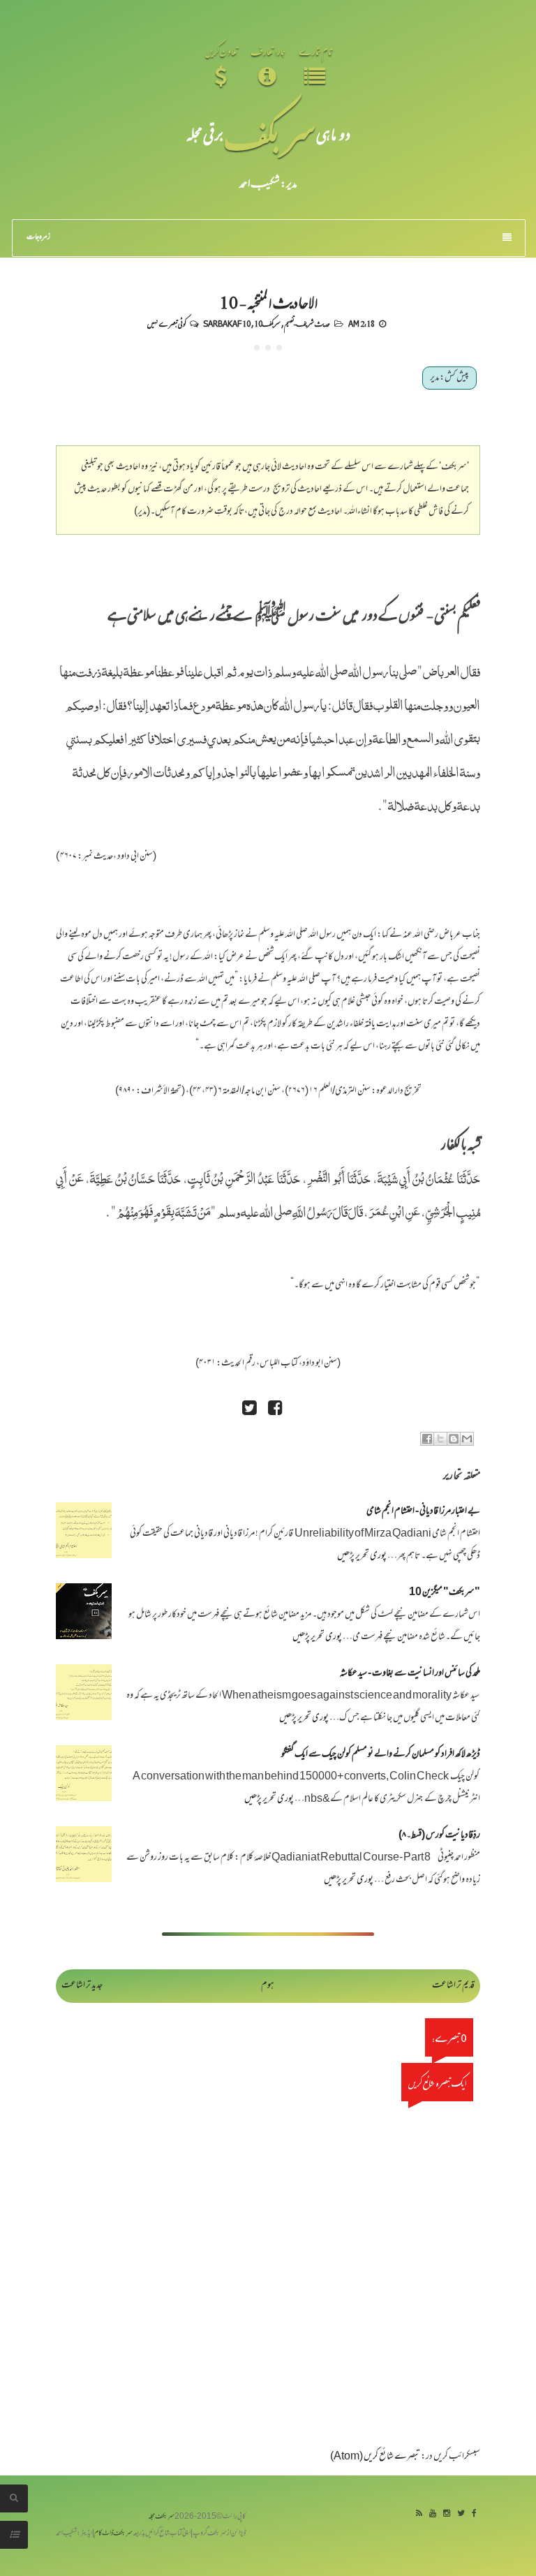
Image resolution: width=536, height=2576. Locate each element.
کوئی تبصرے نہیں (166, 323)
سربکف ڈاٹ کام (113, 2534)
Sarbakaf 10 (227, 323)
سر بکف (270, 134)
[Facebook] (474, 2514)
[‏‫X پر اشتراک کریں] (440, 1439)
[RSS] (419, 2514)
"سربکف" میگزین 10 (445, 1593)
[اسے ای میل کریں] (467, 1439)
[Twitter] (461, 2514)
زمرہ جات (38, 237)
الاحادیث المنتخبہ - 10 (268, 302)
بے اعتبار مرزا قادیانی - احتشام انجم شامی (423, 1512)
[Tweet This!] (249, 1410)
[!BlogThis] (454, 1439)
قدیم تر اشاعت (453, 1986)
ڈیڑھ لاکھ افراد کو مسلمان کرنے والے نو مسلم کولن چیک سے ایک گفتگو (381, 1755)
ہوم (268, 1986)
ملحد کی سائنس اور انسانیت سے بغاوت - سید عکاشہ (410, 1674)
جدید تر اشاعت (82, 1986)
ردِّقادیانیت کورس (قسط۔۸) (439, 1836)
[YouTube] (433, 2514)
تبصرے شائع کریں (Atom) (375, 2457)
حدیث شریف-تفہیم (307, 323)
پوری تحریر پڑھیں (362, 1556)
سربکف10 (267, 323)
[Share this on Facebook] (275, 1410)
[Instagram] (447, 2514)
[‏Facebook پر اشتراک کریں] (427, 1439)
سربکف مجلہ (161, 2517)
